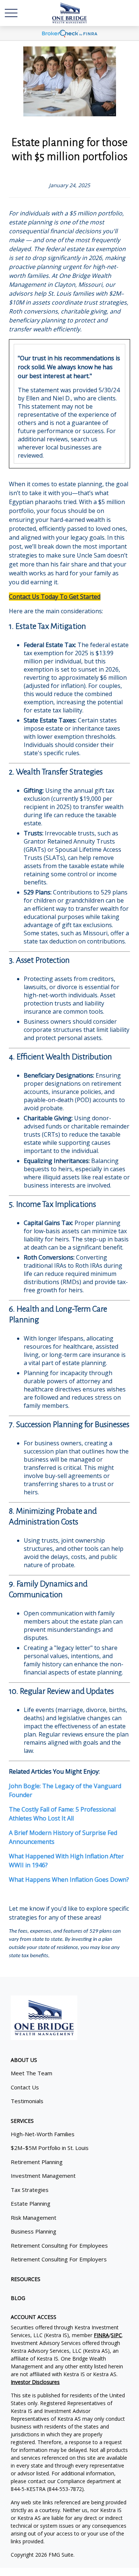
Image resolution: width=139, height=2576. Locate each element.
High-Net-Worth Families (43, 2134)
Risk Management (34, 2218)
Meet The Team (32, 2073)
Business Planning (34, 2231)
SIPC (116, 2335)
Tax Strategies (30, 2190)
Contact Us (25, 2087)
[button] (24, 2060)
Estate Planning (31, 2203)
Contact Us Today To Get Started (55, 597)
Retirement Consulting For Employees (59, 2245)
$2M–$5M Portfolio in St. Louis (50, 2148)
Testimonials (27, 2101)
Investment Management (43, 2176)
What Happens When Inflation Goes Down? (69, 1880)
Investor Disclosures (35, 2382)
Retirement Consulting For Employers (59, 2259)
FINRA (101, 2335)
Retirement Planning (37, 2162)
